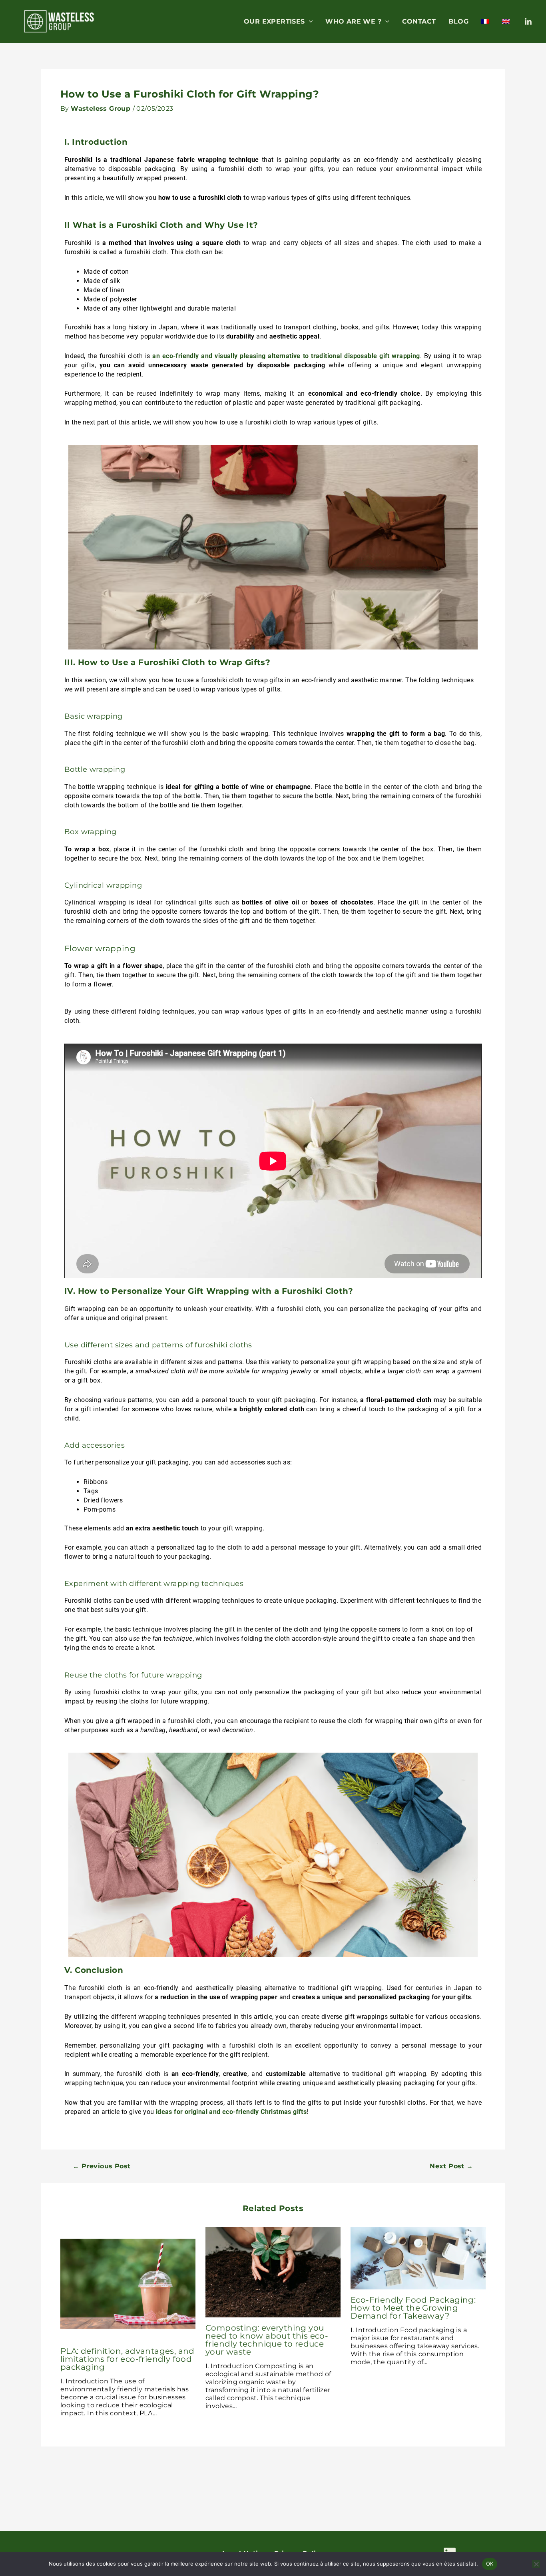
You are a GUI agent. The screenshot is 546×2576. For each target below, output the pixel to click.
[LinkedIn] (528, 22)
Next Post (451, 2166)
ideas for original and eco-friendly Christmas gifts (231, 2112)
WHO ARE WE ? (353, 21)
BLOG (458, 21)
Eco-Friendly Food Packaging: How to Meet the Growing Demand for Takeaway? (413, 2308)
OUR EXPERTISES (274, 21)
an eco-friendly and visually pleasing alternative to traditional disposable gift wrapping (286, 356)
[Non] (536, 2564)
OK (490, 2564)
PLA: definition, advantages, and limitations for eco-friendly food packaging (128, 2359)
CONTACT (419, 21)
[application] (309, 22)
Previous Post (102, 2166)
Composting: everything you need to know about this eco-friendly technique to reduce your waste (267, 2340)
